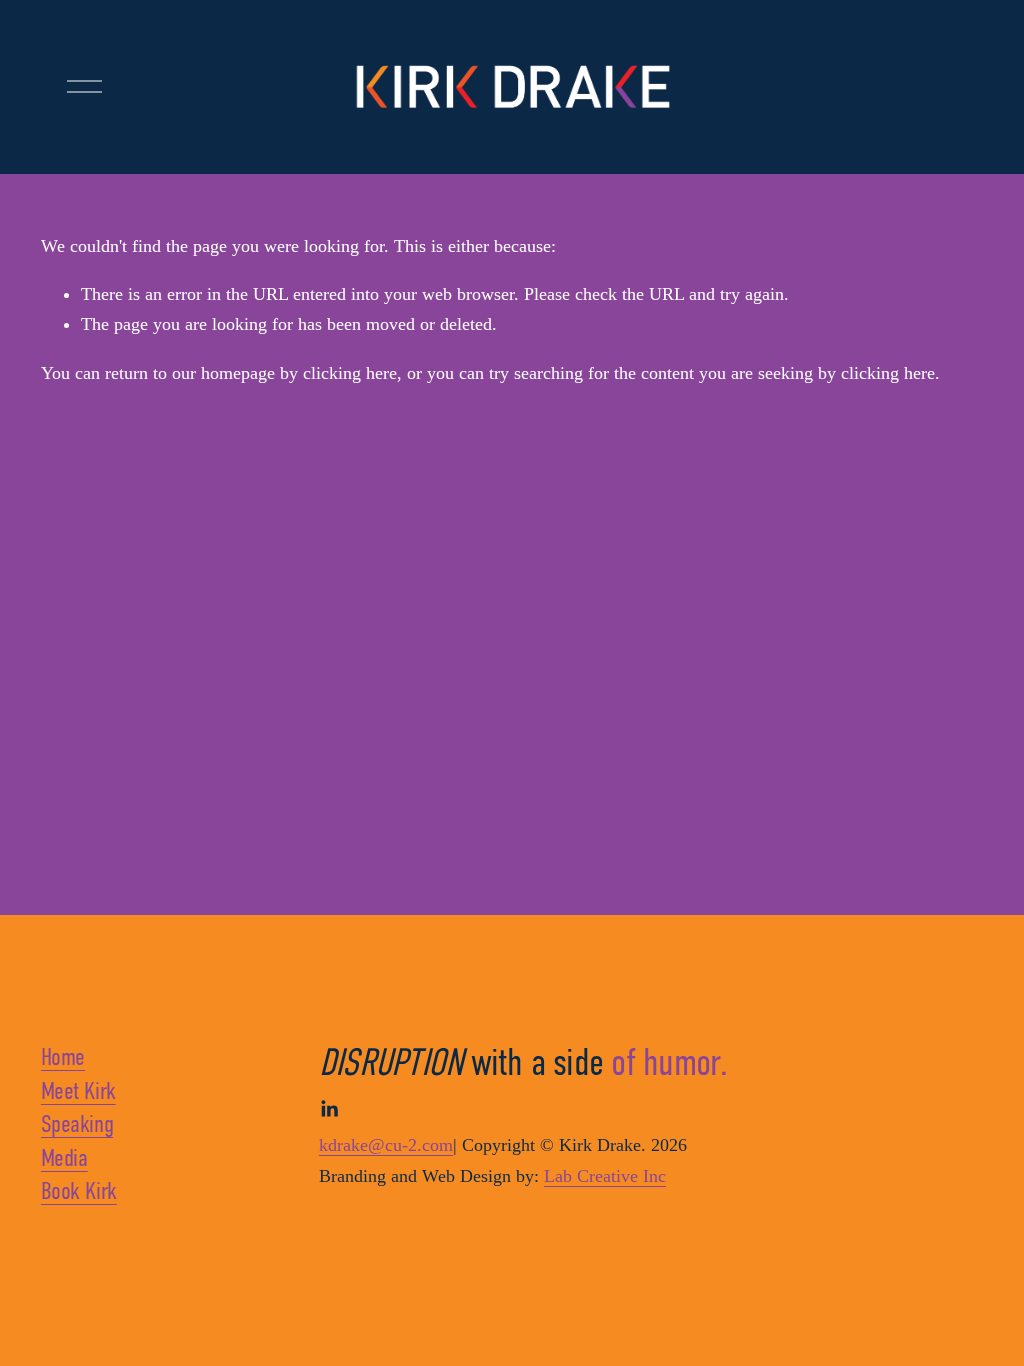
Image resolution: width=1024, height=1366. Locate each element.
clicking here (350, 373)
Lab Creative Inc (605, 1176)
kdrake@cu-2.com (386, 1145)
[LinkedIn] (329, 1109)
